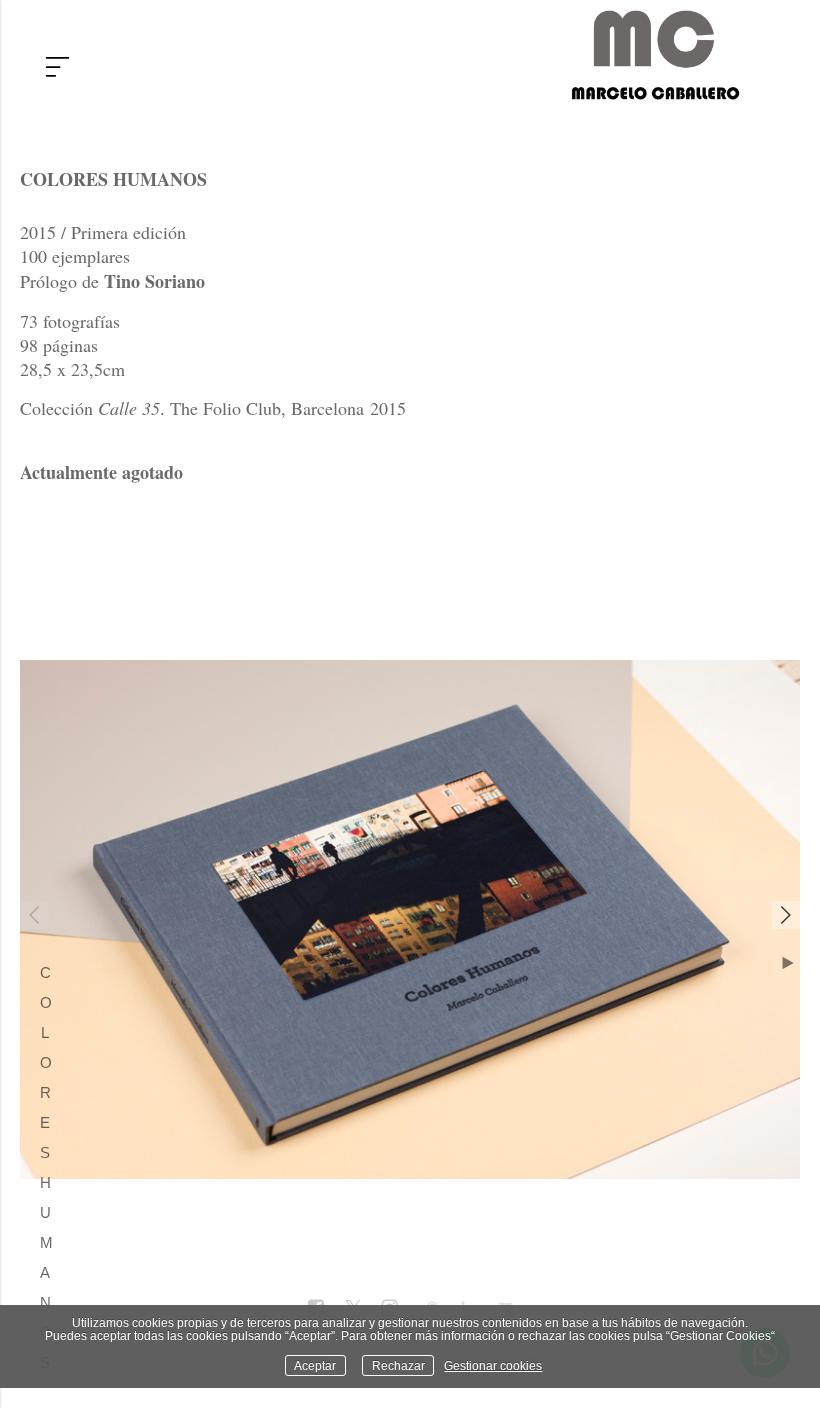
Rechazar (398, 1365)
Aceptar (315, 1365)
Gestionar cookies (493, 1365)
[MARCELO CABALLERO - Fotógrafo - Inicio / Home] (655, 92)
